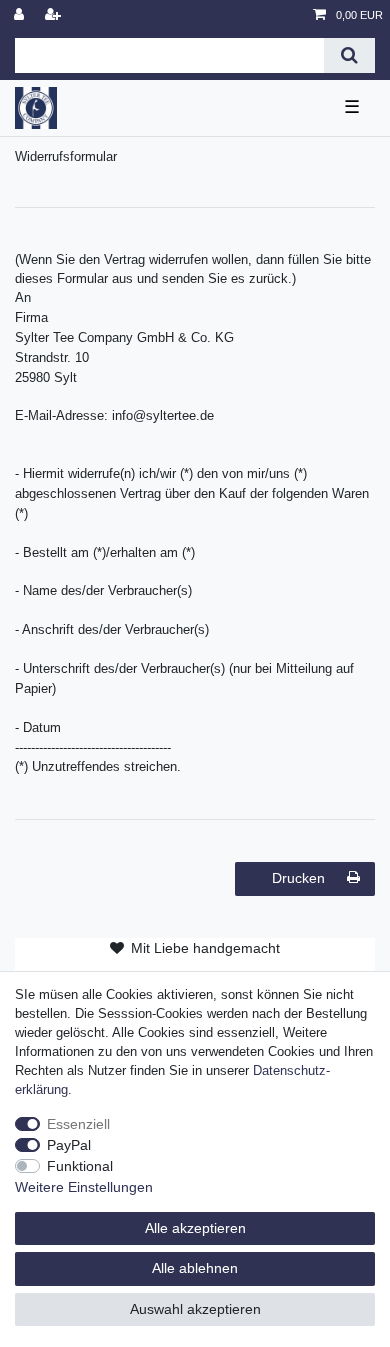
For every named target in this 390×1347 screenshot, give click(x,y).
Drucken (298, 878)
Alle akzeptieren (195, 1228)
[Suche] (349, 55)
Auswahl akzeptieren (195, 1309)
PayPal (69, 1145)
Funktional (80, 1166)
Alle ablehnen (195, 1268)
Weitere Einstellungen (84, 1187)
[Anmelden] (21, 15)
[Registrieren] (55, 15)
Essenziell (78, 1124)
